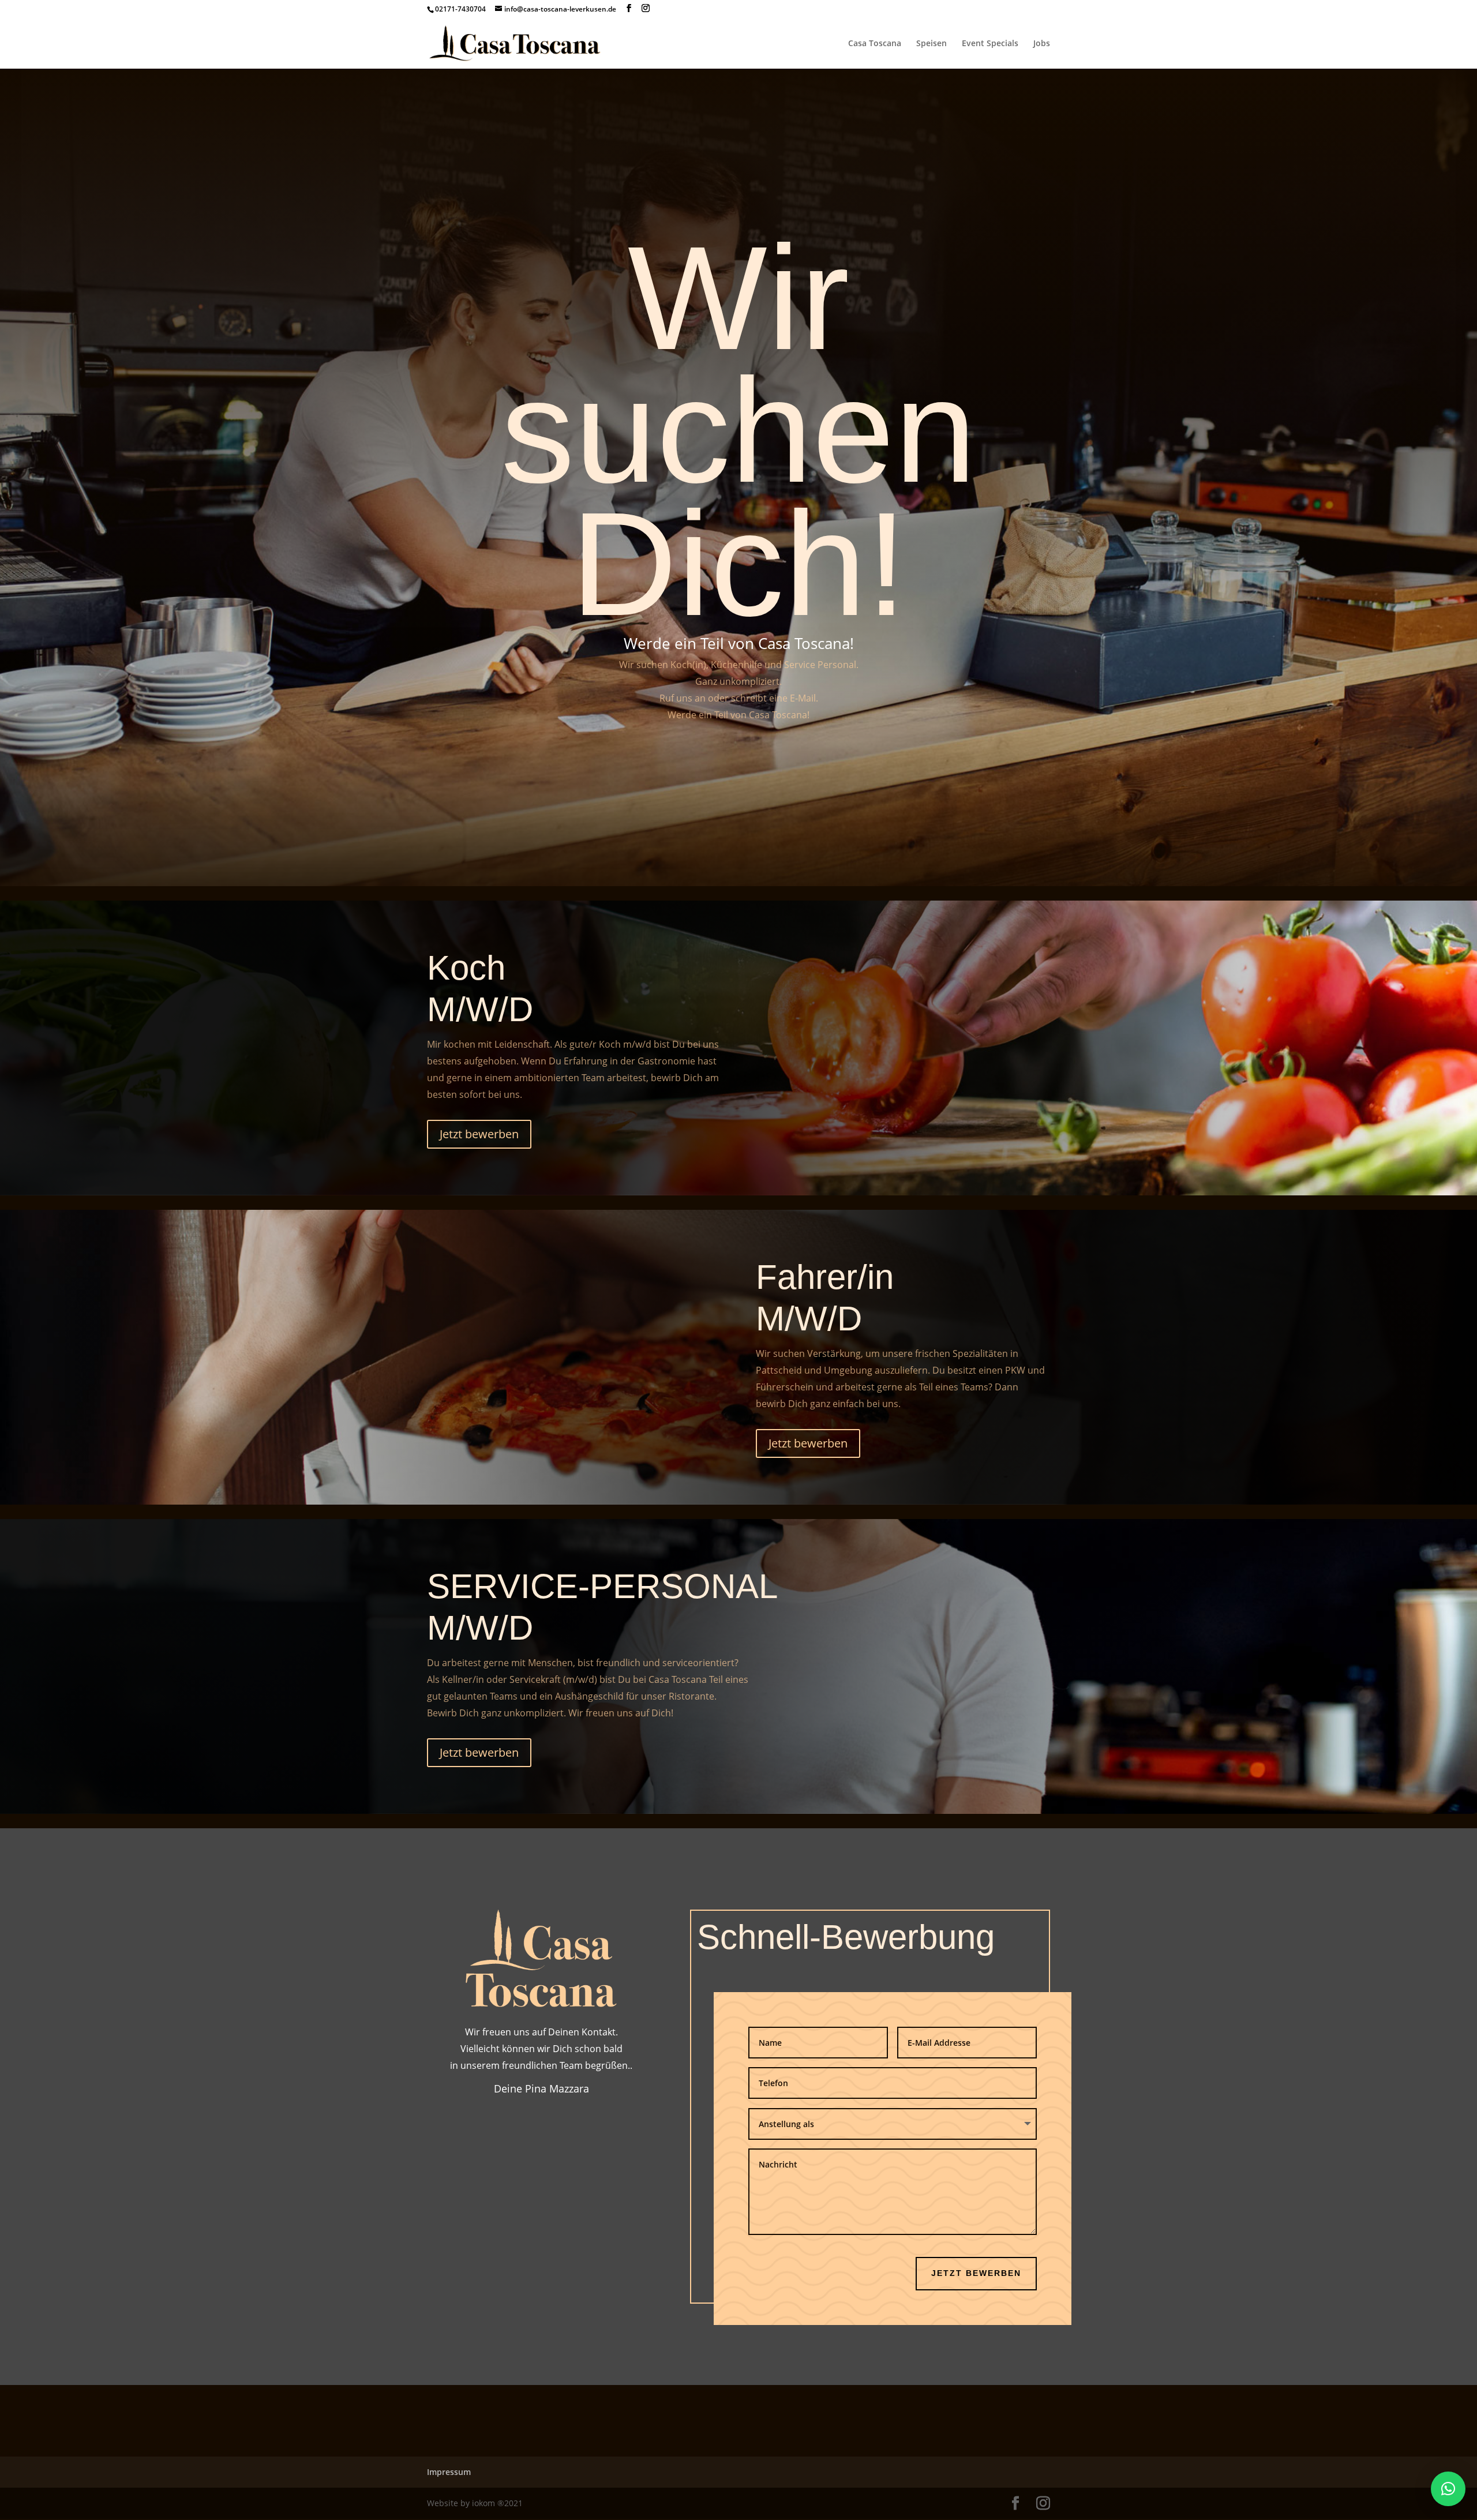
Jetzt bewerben (479, 1134)
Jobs (1042, 44)
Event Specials (990, 44)
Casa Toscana (875, 44)
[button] (1448, 2489)
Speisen (931, 44)
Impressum (449, 2472)
